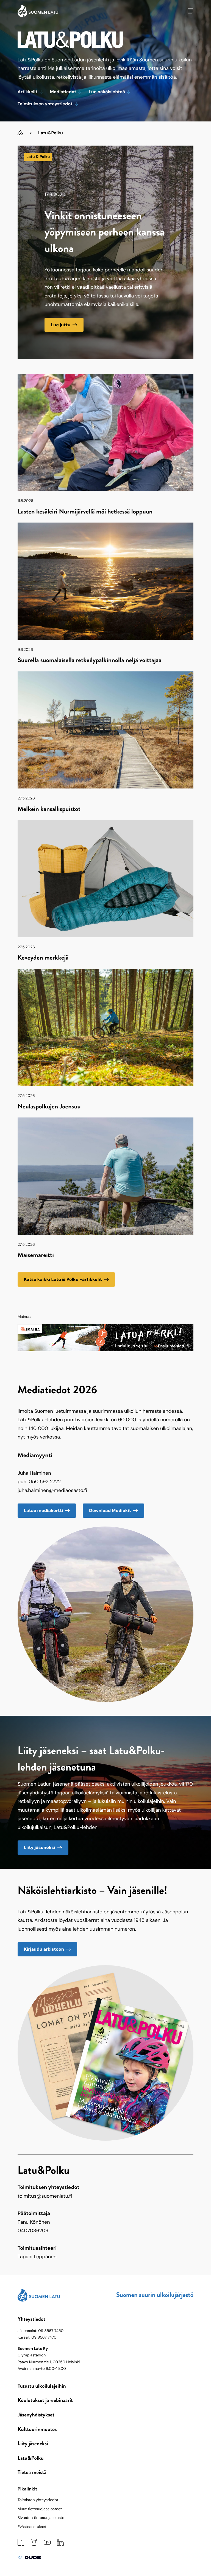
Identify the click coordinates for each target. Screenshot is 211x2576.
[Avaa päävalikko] (190, 11)
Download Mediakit (110, 1510)
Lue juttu (61, 325)
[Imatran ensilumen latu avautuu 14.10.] (105, 1350)
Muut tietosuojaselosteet (40, 2509)
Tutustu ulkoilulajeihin (42, 2386)
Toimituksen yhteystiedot (45, 104)
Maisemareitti (36, 1255)
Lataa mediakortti (43, 1510)
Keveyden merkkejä (43, 958)
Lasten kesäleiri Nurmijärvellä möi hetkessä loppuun (85, 512)
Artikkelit (27, 92)
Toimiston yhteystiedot (38, 2500)
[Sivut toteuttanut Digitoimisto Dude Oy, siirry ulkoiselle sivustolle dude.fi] (29, 2559)
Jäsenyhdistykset (36, 2415)
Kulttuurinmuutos (37, 2429)
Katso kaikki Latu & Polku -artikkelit (63, 1279)
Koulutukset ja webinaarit (45, 2400)
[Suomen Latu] (38, 16)
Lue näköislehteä (107, 92)
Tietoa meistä (32, 2472)
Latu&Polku (30, 2458)
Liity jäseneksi (40, 1847)
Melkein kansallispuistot (49, 809)
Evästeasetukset (32, 2527)
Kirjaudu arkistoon (44, 1949)
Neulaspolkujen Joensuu (49, 1107)
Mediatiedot (63, 92)
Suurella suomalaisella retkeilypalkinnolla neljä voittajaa (90, 660)
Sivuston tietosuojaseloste (41, 2518)
